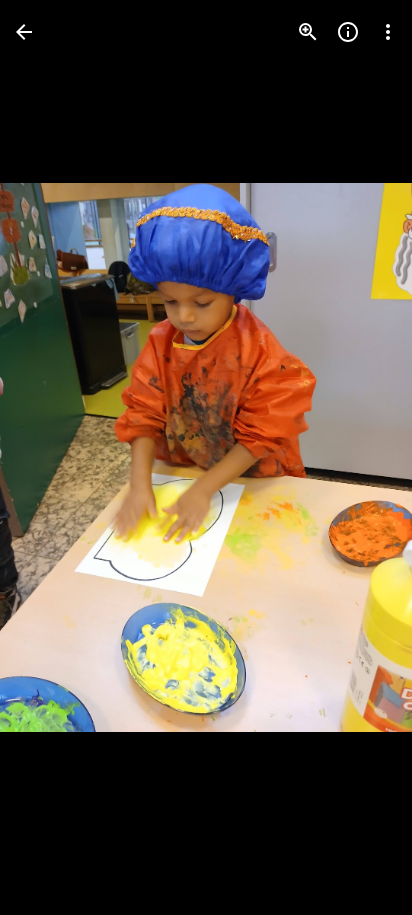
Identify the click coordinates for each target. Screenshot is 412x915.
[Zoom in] (308, 32)
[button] (56, 458)
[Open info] (348, 32)
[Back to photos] (24, 32)
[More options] (388, 32)
